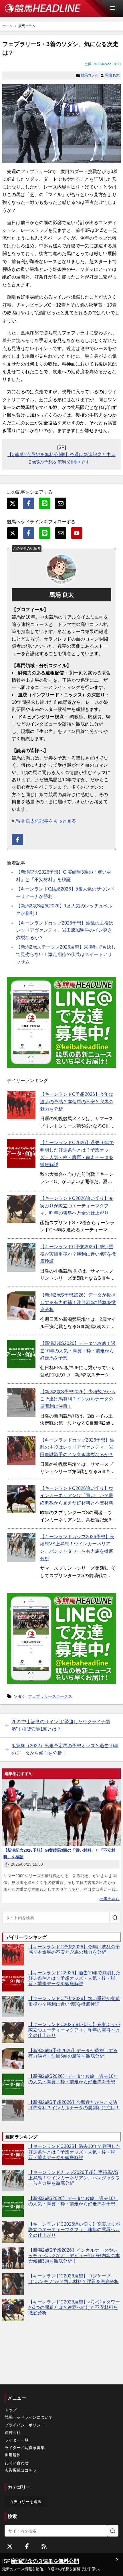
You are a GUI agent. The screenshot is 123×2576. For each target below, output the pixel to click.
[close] (117, 2559)
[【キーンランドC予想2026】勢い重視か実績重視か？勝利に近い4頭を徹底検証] (21, 1257)
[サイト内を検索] (115, 1918)
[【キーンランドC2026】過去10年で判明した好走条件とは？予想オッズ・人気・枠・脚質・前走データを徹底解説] (21, 1153)
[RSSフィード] (44, 2546)
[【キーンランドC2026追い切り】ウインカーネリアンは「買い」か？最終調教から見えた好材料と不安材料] (21, 1499)
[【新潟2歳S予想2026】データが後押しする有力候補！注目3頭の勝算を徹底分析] (21, 1306)
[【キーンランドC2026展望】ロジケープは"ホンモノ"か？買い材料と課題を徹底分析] (13, 2284)
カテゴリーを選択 (25, 2502)
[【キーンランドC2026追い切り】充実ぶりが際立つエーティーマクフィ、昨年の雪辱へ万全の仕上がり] (21, 1209)
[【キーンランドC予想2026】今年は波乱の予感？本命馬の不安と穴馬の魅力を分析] (21, 1105)
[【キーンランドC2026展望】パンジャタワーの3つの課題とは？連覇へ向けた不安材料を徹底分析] (13, 2310)
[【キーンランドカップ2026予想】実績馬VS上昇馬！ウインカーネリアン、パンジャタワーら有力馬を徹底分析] (21, 1547)
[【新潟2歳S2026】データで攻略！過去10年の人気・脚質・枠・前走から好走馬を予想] (21, 1354)
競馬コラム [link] (27, 26)
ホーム (7, 26)
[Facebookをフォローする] (27, 2546)
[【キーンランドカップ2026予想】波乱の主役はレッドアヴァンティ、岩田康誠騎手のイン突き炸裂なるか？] (21, 1451)
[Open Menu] (115, 8)
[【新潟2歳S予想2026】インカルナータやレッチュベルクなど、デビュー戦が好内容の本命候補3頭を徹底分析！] (13, 2258)
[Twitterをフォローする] (10, 2546)
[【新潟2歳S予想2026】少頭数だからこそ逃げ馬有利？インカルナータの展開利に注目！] (21, 1402)
